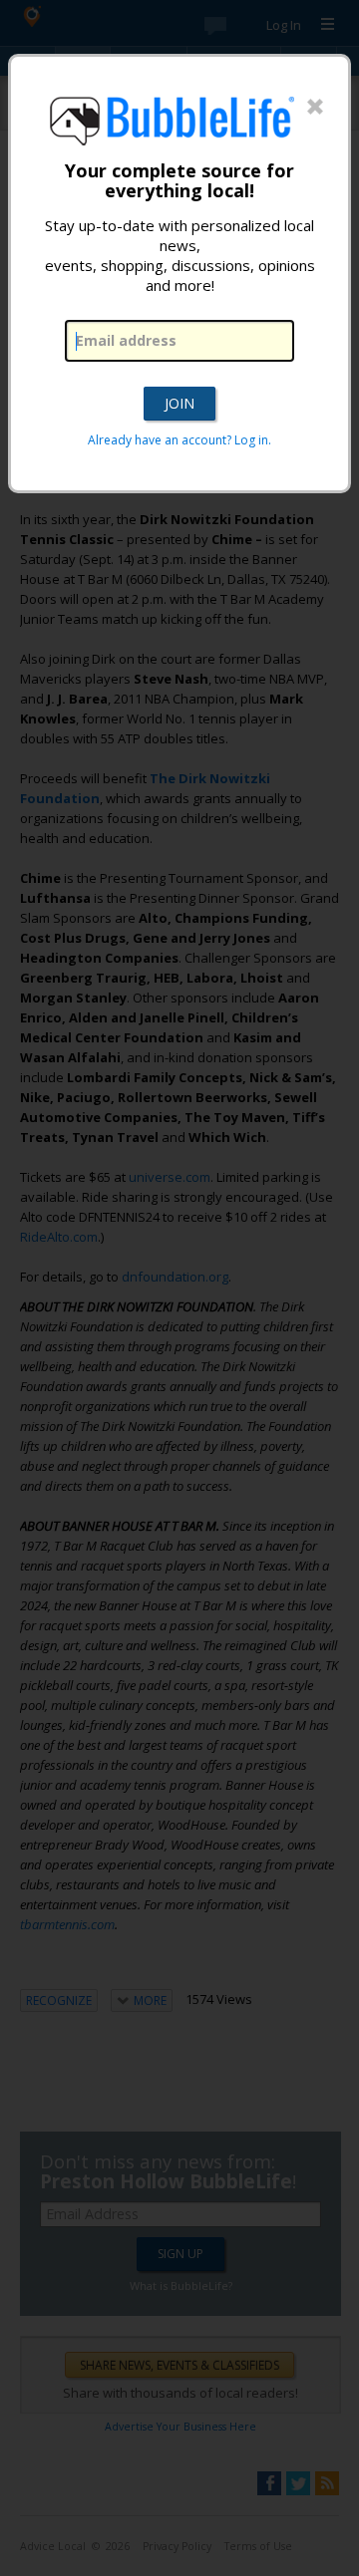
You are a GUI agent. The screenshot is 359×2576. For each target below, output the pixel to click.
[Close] (315, 108)
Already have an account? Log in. (179, 440)
